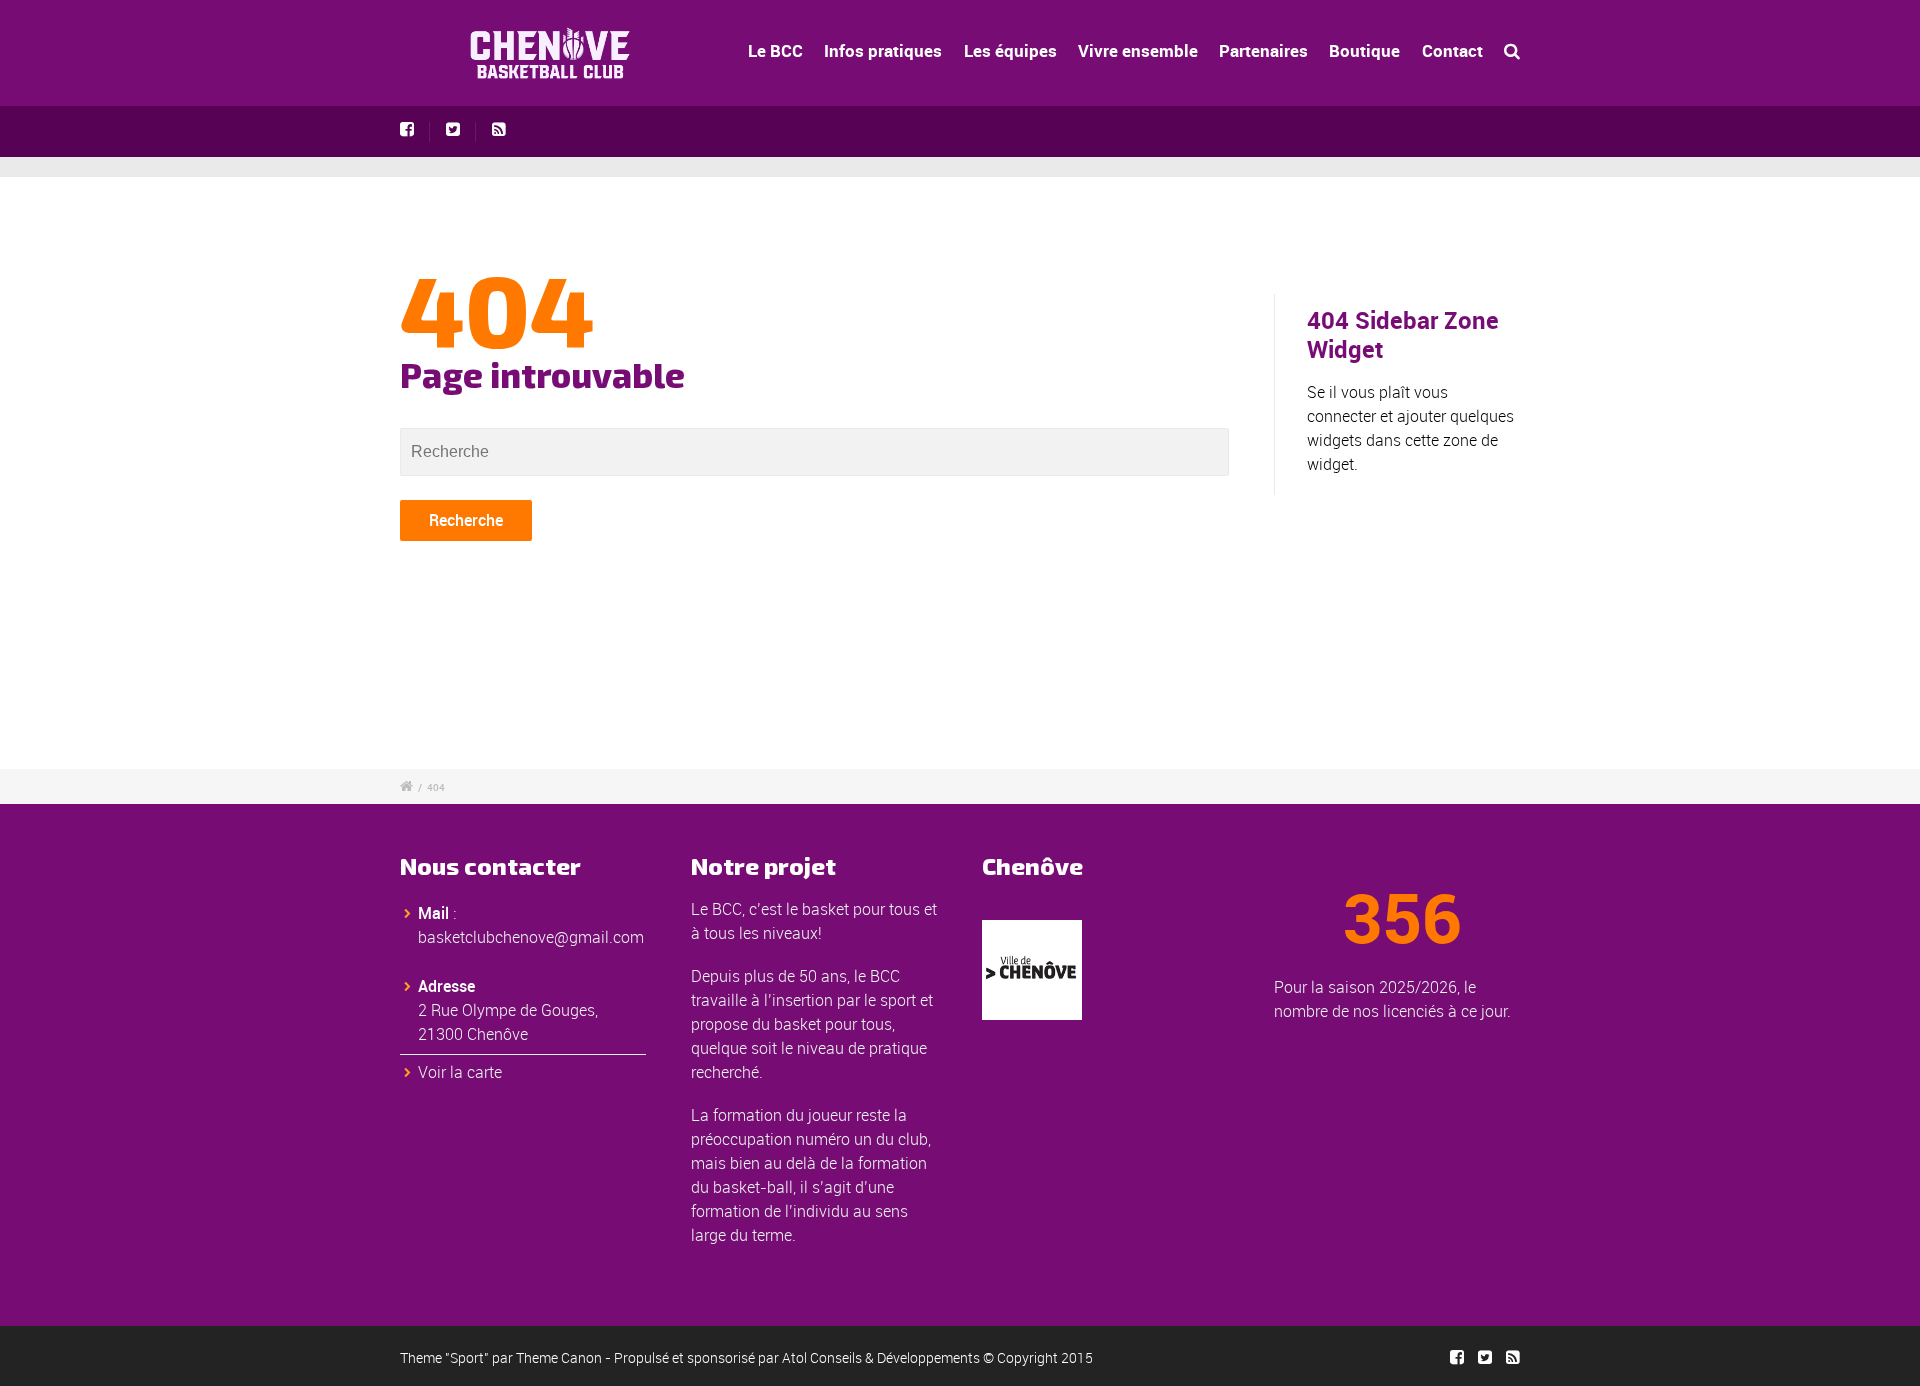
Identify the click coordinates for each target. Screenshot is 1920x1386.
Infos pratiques (883, 50)
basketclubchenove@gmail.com (531, 937)
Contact (1452, 50)
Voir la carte (460, 1072)
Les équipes (1010, 50)
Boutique (1364, 50)
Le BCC (775, 50)
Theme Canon (559, 1357)
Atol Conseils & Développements (881, 1357)
